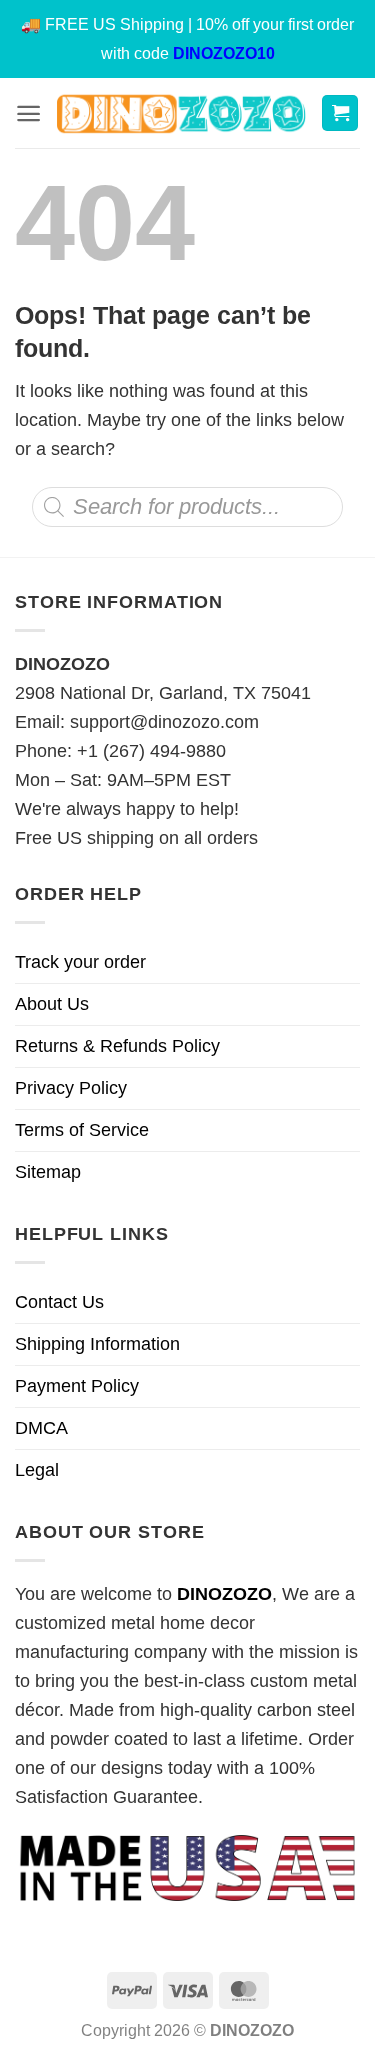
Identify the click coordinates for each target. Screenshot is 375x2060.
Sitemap (48, 1172)
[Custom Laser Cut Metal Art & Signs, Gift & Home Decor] (181, 113)
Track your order (80, 962)
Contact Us (59, 1302)
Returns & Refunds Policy (117, 1046)
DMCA (41, 1428)
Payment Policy (77, 1386)
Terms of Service (82, 1130)
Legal (37, 1470)
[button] (28, 113)
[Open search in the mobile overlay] (187, 507)
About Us (52, 1004)
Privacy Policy (71, 1088)
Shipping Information (97, 1344)
